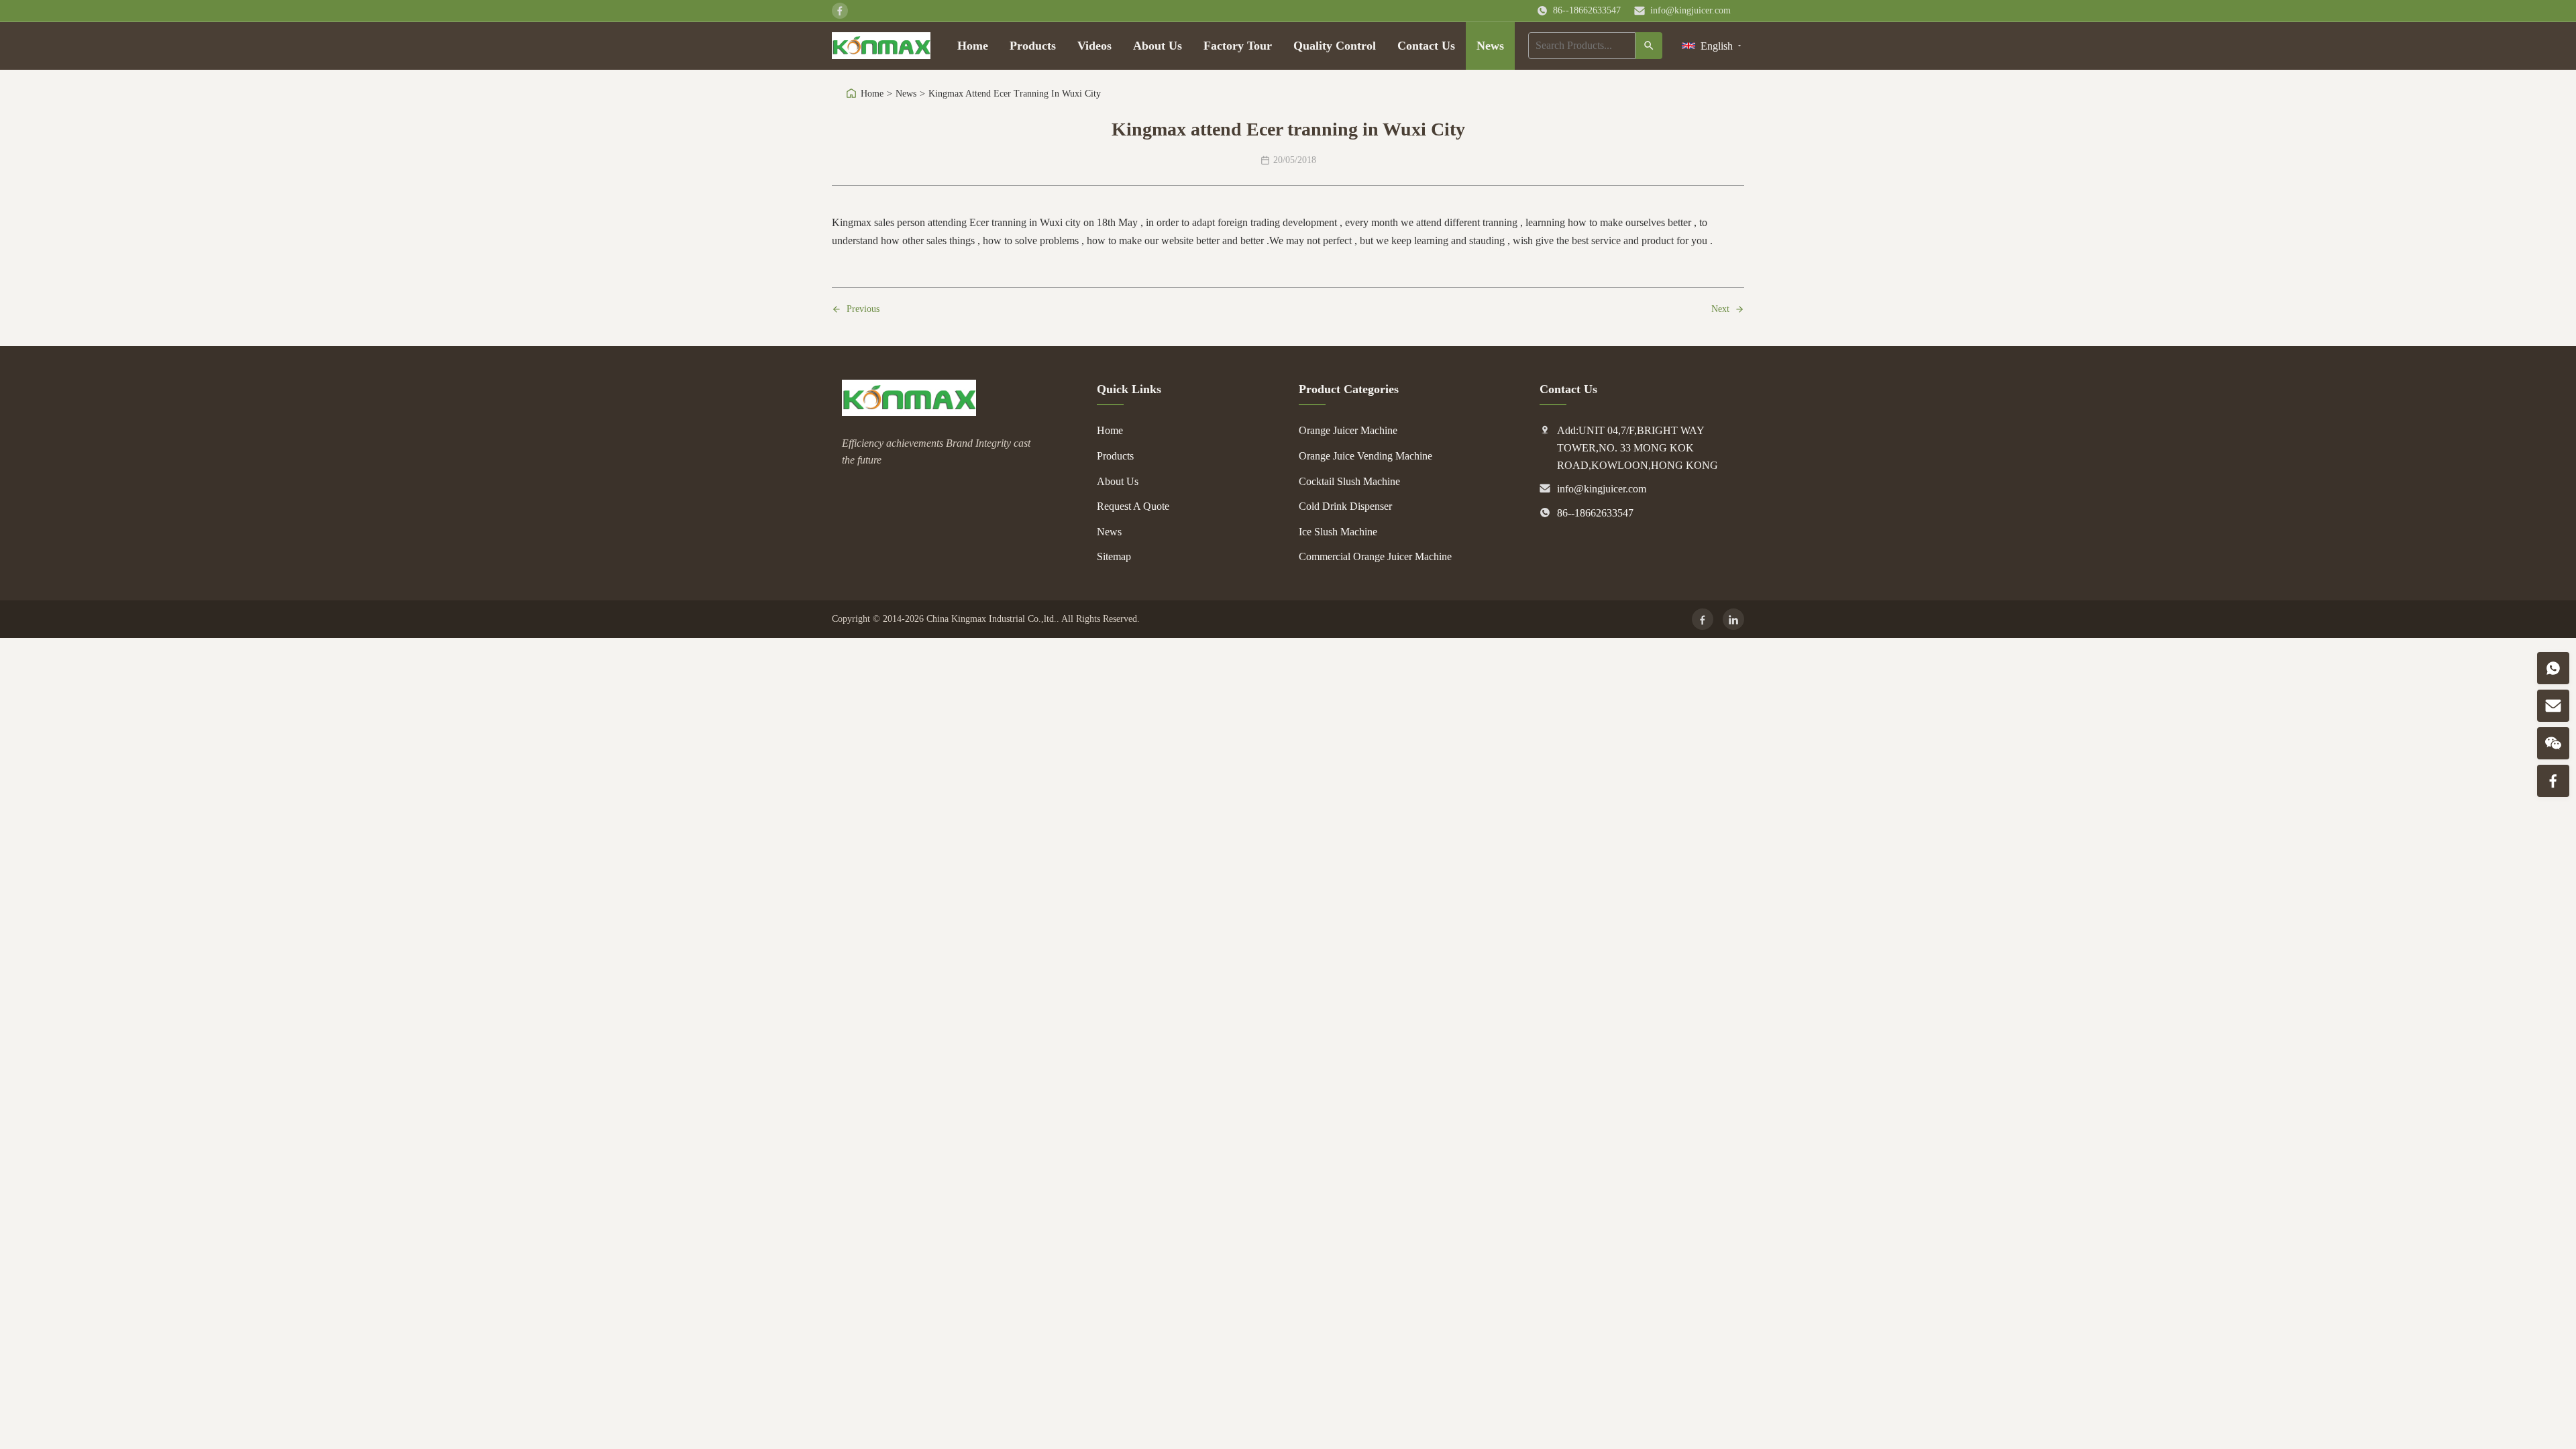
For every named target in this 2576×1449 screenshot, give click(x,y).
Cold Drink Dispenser (1345, 506)
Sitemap (1114, 556)
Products (1033, 46)
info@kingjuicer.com (1690, 10)
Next (1720, 309)
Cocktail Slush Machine (1349, 481)
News (1490, 46)
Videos (1094, 46)
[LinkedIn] (1733, 619)
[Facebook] (1703, 619)
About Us (1158, 46)
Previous (863, 309)
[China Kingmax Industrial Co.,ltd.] (909, 412)
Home (973, 46)
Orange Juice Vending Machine (1365, 456)
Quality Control (1335, 46)
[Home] (881, 46)
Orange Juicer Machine (1348, 430)
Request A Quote (1133, 506)
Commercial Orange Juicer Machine (1375, 556)
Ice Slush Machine (1338, 532)
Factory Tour (1238, 46)
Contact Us (1426, 46)
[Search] (1649, 46)
